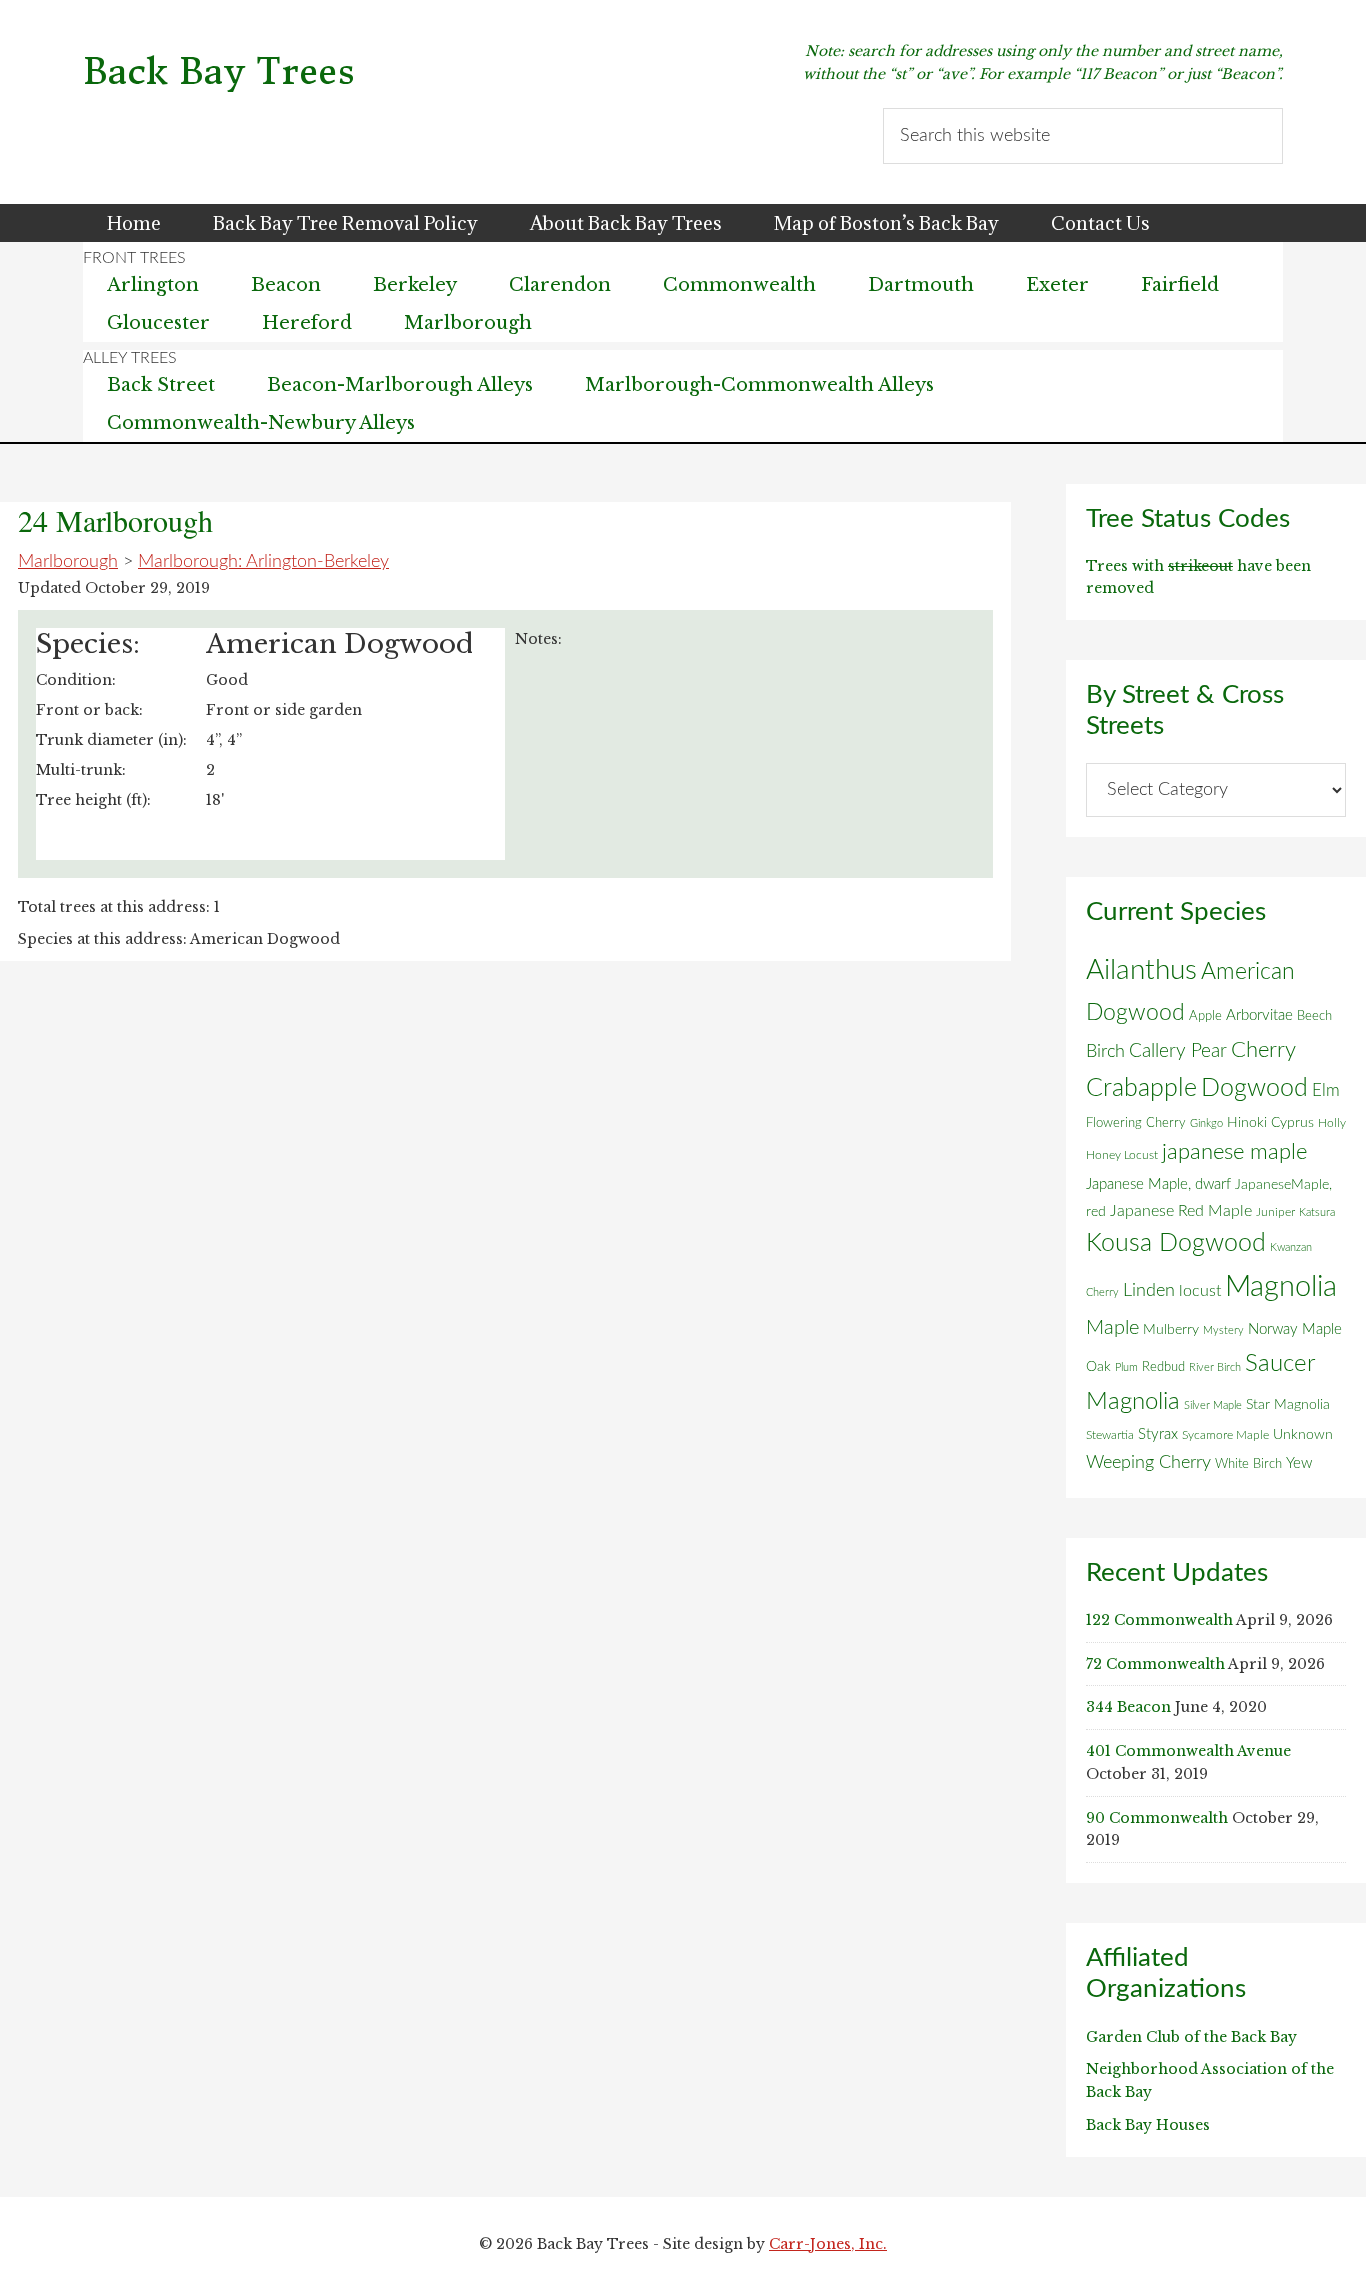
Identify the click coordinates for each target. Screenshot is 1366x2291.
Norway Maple (1295, 1329)
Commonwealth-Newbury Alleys (261, 423)
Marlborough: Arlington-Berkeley (263, 562)
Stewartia (1110, 1435)
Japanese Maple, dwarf (1158, 1184)
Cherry (1263, 1050)
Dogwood (1254, 1088)
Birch (1105, 1051)
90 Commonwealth (1157, 1818)
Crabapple (1141, 1088)
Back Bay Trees (219, 71)
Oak (1098, 1367)
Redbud (1163, 1367)
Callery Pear (1178, 1051)
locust (1200, 1291)
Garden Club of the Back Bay (1191, 2037)
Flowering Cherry (1136, 1123)
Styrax (1158, 1434)
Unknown (1303, 1435)
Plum (1126, 1367)
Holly (1332, 1123)
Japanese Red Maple (1181, 1211)
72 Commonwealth (1155, 1664)
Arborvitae (1259, 1015)
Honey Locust (1122, 1155)
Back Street (161, 385)
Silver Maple (1213, 1405)
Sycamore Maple (1225, 1435)
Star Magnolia (1288, 1405)
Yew (1299, 1463)
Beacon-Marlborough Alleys (400, 385)
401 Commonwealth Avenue (1188, 1751)
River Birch (1215, 1367)
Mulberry (1171, 1330)
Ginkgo (1206, 1123)
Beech (1314, 1016)
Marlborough (68, 562)
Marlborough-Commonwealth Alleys (759, 385)
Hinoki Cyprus (1270, 1123)
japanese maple (1234, 1152)
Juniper (1275, 1212)
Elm (1326, 1090)
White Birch (1248, 1464)
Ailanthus (1141, 970)
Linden (1149, 1290)
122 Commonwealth (1159, 1620)
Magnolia (1281, 1287)
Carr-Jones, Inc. (828, 2244)
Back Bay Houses (1148, 2125)
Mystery (1223, 1330)
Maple (1112, 1328)
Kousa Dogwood (1176, 1243)
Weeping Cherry (1148, 1462)
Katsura (1317, 1212)
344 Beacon (1128, 1707)
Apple (1205, 1016)
